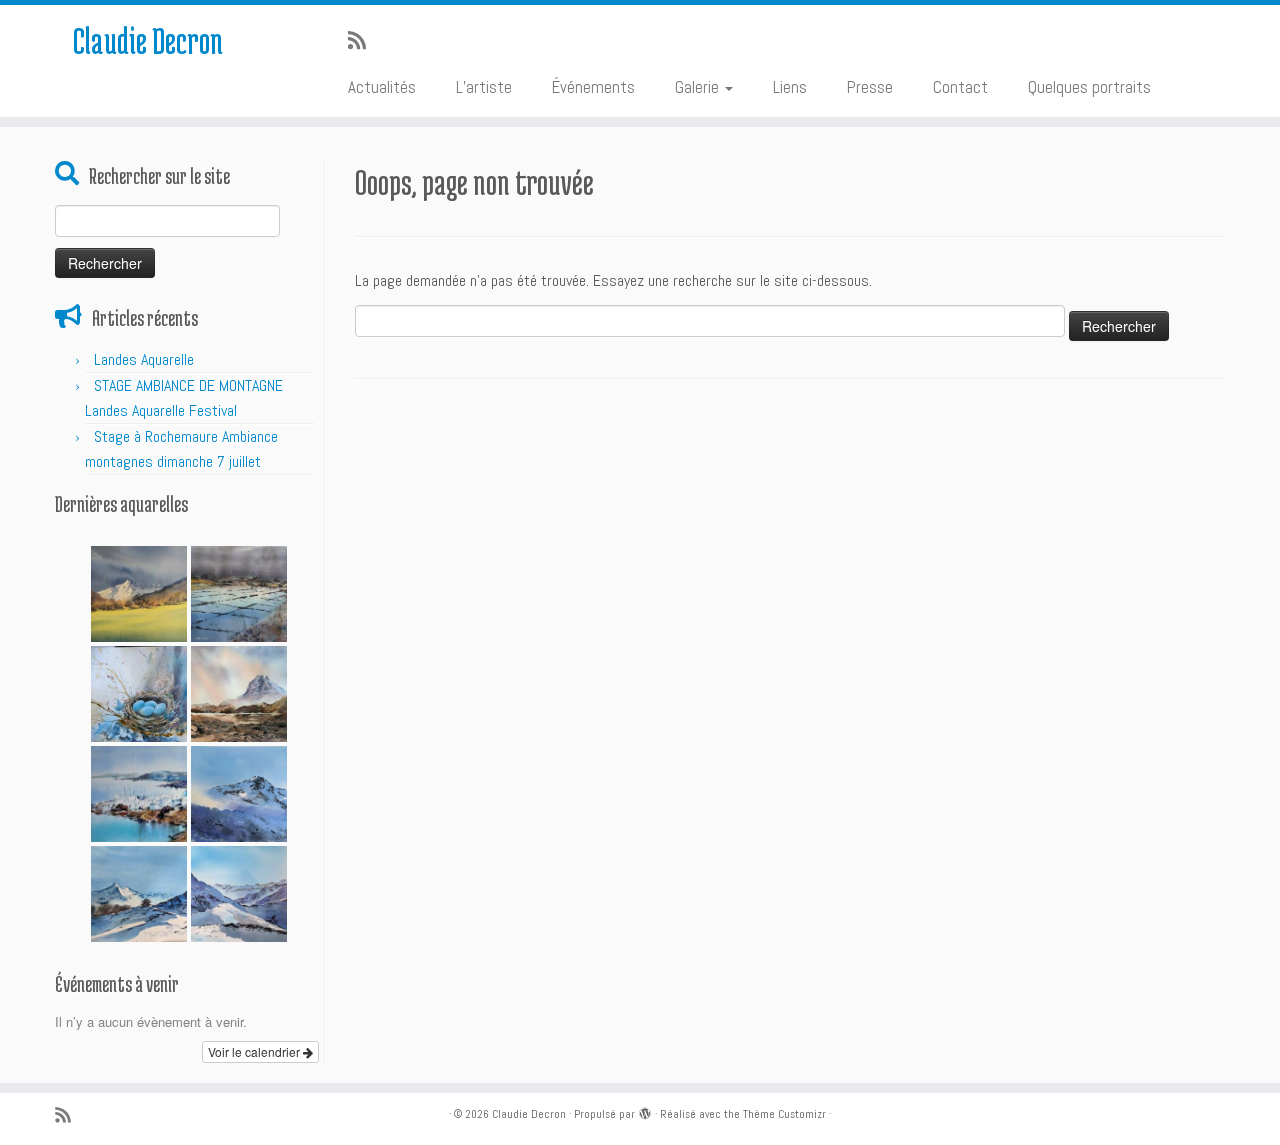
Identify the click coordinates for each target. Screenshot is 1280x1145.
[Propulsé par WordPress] (645, 1111)
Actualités (382, 87)
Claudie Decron (148, 40)
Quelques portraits (1089, 87)
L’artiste (484, 87)
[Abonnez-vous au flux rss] (363, 41)
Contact (960, 87)
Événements (593, 87)
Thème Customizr (784, 1114)
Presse (870, 87)
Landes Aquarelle (144, 359)
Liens (790, 87)
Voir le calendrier (255, 1051)
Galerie (699, 87)
